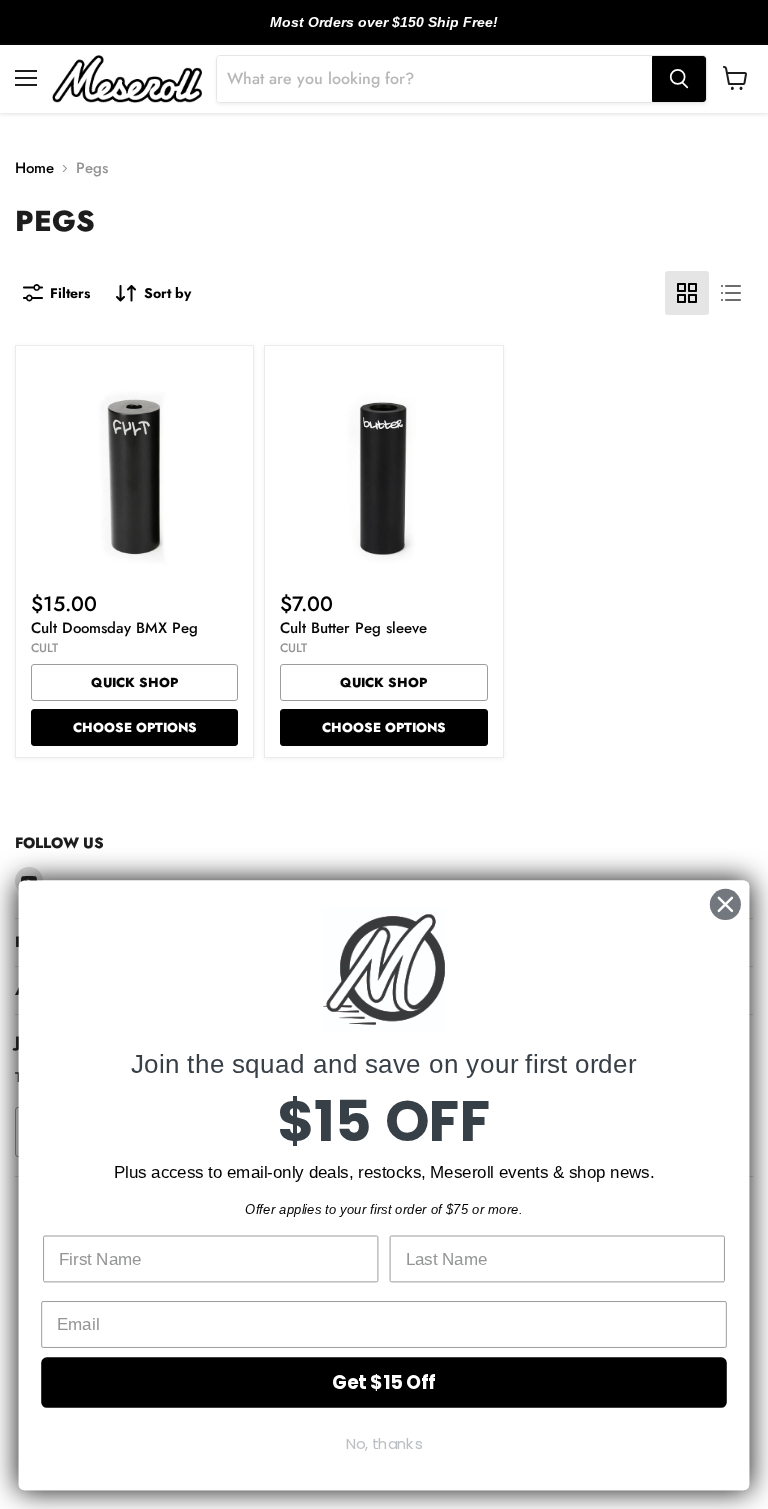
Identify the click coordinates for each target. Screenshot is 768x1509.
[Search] (679, 79)
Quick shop (134, 682)
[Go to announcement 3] (400, 33)
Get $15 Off (384, 1382)
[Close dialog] (725, 904)
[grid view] (687, 293)
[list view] (731, 293)
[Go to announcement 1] (368, 33)
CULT (44, 648)
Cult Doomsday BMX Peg (114, 628)
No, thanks (384, 1444)
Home (34, 168)
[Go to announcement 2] (384, 33)
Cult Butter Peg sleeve (353, 628)
